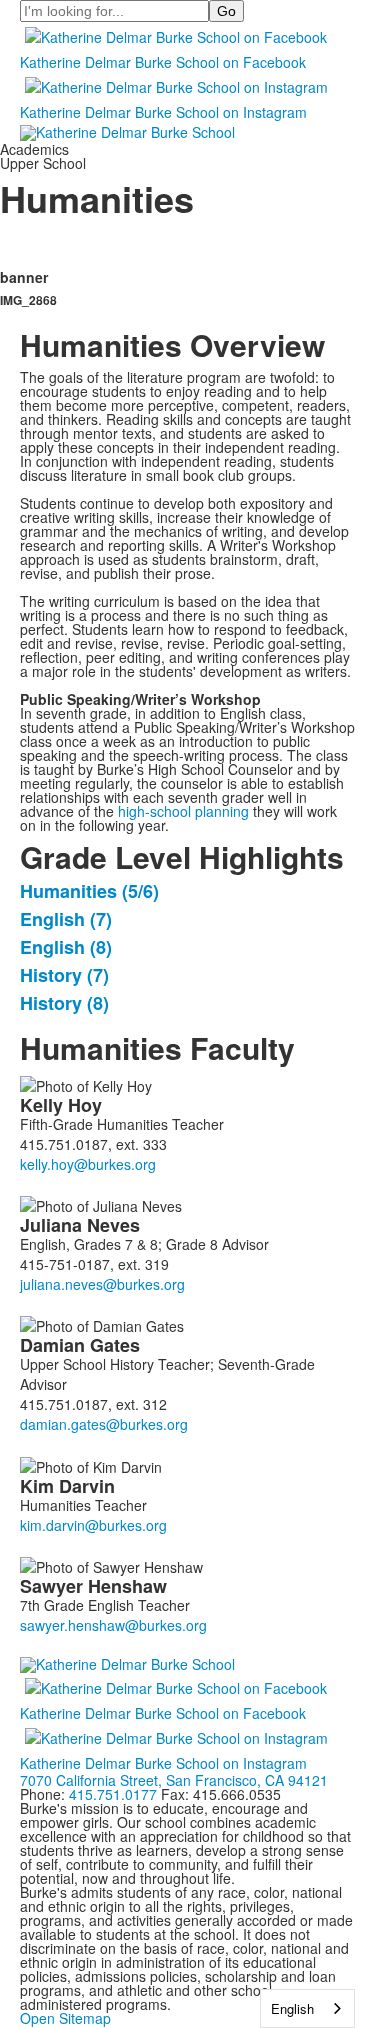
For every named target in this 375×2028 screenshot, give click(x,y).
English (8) (66, 947)
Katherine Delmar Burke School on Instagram (163, 112)
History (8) (64, 1003)
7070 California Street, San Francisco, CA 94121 (174, 1780)
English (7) (66, 919)
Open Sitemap (65, 2018)
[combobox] (307, 2008)
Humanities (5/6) (89, 891)
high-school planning (183, 811)
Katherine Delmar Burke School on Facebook (163, 62)
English (292, 2008)
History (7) (64, 975)
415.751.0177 (113, 1794)
